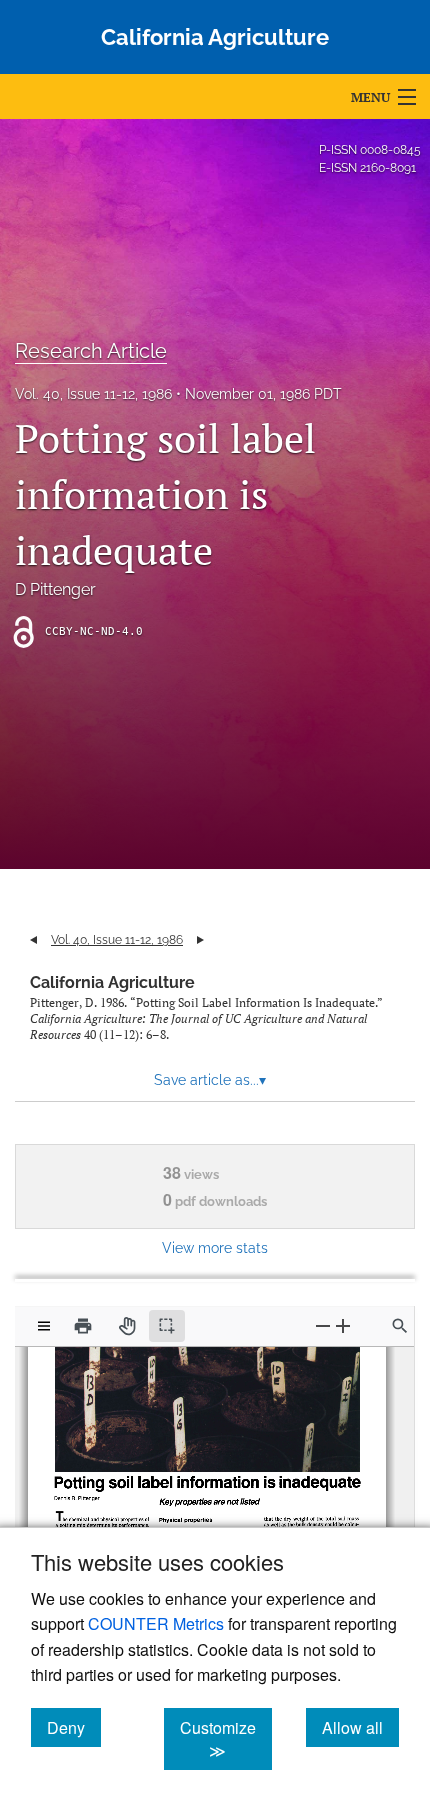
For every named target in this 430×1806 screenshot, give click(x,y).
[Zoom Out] (323, 1325)
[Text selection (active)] (167, 1326)
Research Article (91, 351)
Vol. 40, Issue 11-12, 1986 (93, 394)
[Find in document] (400, 1326)
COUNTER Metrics (156, 1623)
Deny (74, 1727)
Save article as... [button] (210, 1080)
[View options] (44, 1326)
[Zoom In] (343, 1325)
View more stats (215, 1247)
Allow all (360, 1727)
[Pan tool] (127, 1326)
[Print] (83, 1326)
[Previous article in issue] (33, 940)
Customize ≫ (226, 1739)
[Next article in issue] (200, 940)
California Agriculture (112, 982)
